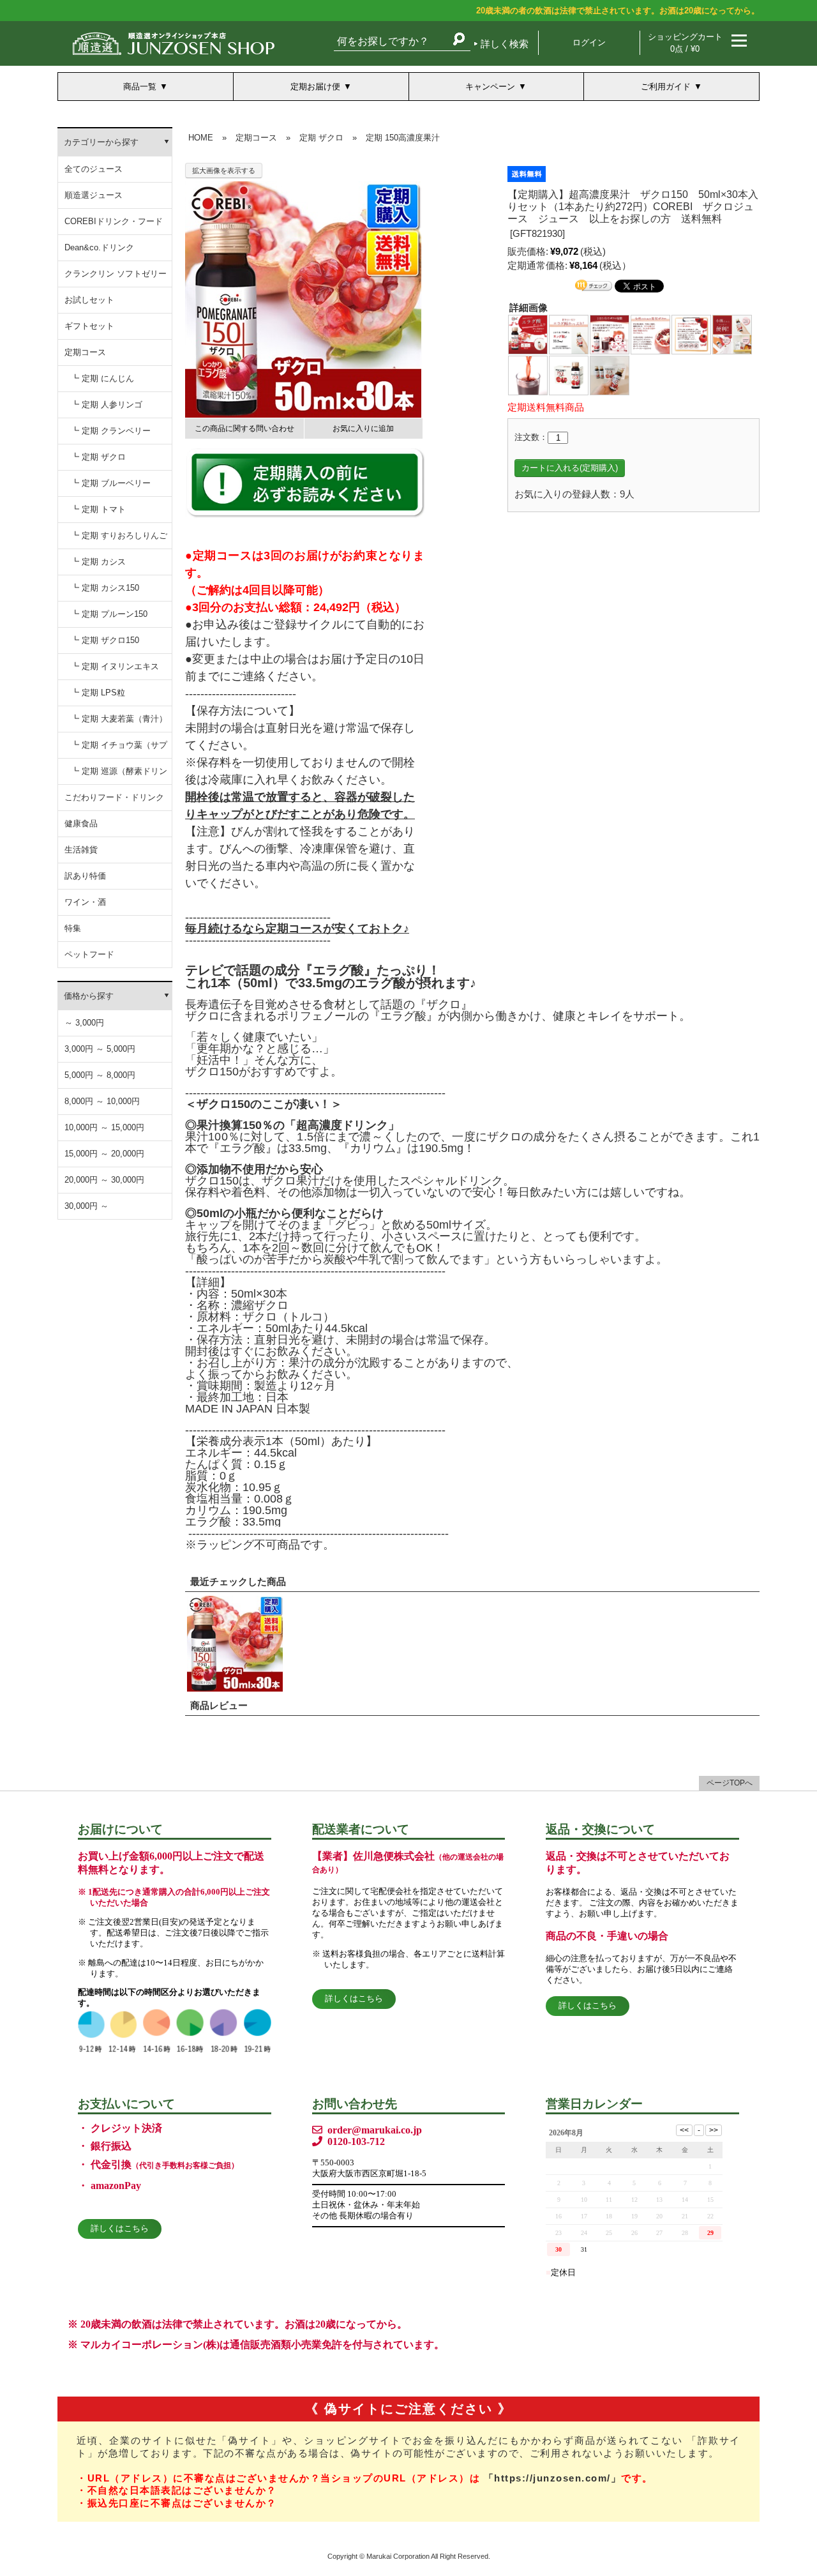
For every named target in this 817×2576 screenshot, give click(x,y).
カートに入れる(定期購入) (570, 468)
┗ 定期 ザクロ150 (105, 640)
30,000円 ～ (86, 1206)
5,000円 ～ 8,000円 (100, 1075)
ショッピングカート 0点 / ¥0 (685, 43)
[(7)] (528, 375)
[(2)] (569, 334)
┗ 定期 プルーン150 (109, 614)
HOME (201, 138)
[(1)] (528, 334)
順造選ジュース (94, 195)
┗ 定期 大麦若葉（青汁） (119, 719)
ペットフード (89, 954)
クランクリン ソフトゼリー (116, 274)
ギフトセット (89, 326)
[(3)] (610, 334)
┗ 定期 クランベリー (111, 431)
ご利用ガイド (666, 87)
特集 (73, 928)
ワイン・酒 (85, 902)
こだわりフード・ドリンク (114, 797)
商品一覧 (140, 87)
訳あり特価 (85, 876)
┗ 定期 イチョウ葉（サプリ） (119, 749)
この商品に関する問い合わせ (244, 428)
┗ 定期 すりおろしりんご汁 (119, 540)
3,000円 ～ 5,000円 (100, 1049)
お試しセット (89, 300)
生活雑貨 (81, 850)
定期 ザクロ (321, 138)
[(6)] (732, 334)
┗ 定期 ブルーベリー (111, 483)
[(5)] (691, 334)
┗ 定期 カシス (98, 562)
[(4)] (650, 334)
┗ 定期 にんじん (102, 378)
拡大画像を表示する (224, 170)
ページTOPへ (730, 1783)
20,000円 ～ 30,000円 (104, 1180)
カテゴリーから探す (101, 142)
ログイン (589, 42)
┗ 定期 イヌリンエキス (115, 666)
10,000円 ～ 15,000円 (104, 1127)
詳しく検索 (505, 44)
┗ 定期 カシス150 (105, 588)
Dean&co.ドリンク (99, 247)
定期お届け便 (315, 87)
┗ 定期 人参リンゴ (107, 405)
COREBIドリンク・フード (114, 221)
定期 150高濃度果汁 (403, 138)
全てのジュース (94, 169)
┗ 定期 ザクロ (98, 457)
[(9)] (610, 375)
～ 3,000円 (84, 1023)
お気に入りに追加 (363, 428)
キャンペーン (490, 87)
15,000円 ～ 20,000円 (104, 1154)
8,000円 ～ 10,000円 (102, 1101)
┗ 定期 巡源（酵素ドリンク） (119, 776)
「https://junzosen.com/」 (553, 2478)
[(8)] (569, 375)
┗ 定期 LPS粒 (98, 693)
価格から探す (89, 996)
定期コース (85, 352)
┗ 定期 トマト (98, 509)
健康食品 (81, 823)
